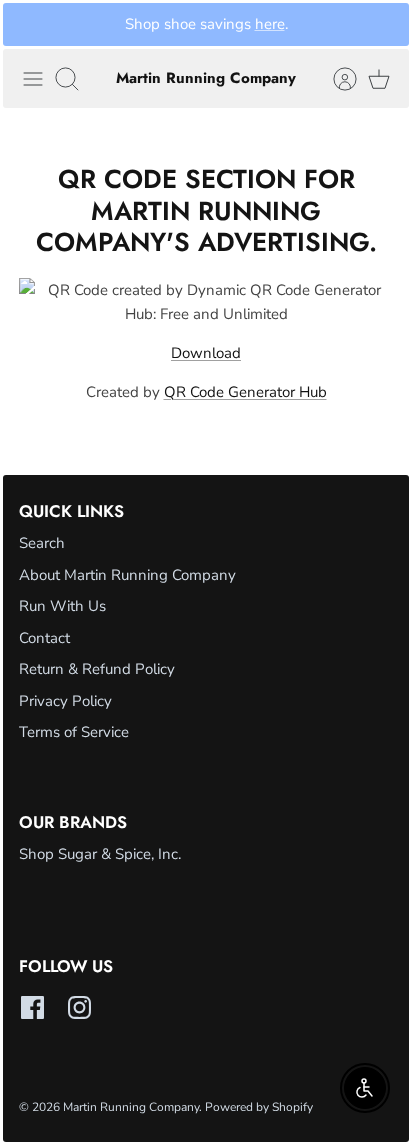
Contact (44, 638)
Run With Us (62, 606)
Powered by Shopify (259, 1107)
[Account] (335, 79)
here (270, 24)
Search (42, 543)
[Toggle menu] (33, 79)
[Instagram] (79, 1007)
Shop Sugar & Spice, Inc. (100, 854)
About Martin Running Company (127, 575)
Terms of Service (74, 732)
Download (206, 353)
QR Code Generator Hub (245, 392)
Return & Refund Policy (97, 669)
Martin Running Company (131, 1107)
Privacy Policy (65, 701)
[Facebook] (32, 1007)
